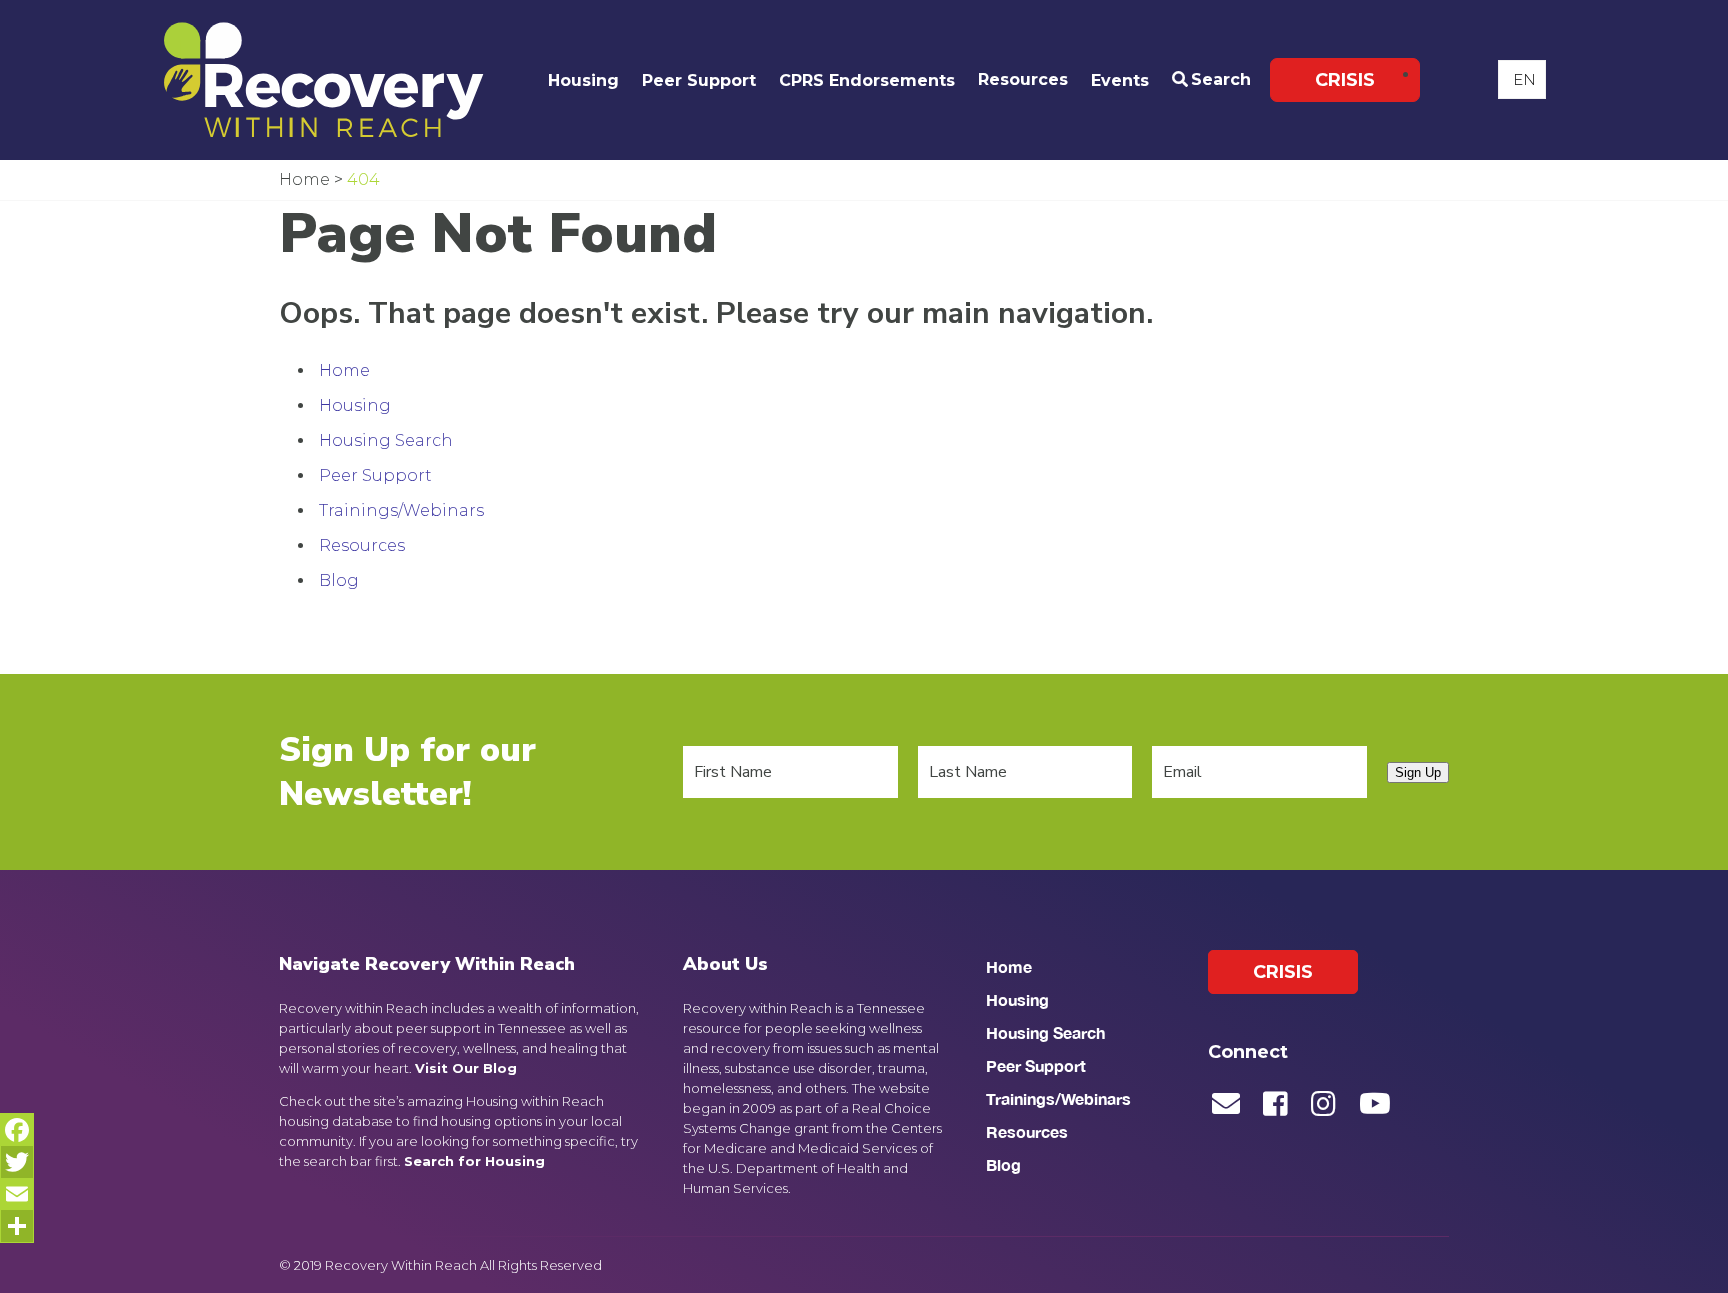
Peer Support (699, 80)
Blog (339, 580)
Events (1120, 80)
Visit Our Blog (466, 1068)
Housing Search (386, 440)
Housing (583, 80)
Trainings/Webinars (401, 510)
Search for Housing (474, 1161)
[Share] (17, 1226)
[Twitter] (17, 1162)
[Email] (17, 1194)
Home (344, 370)
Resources (1023, 79)
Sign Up (1418, 772)
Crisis (1345, 80)
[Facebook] (17, 1130)
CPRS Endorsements (867, 80)
